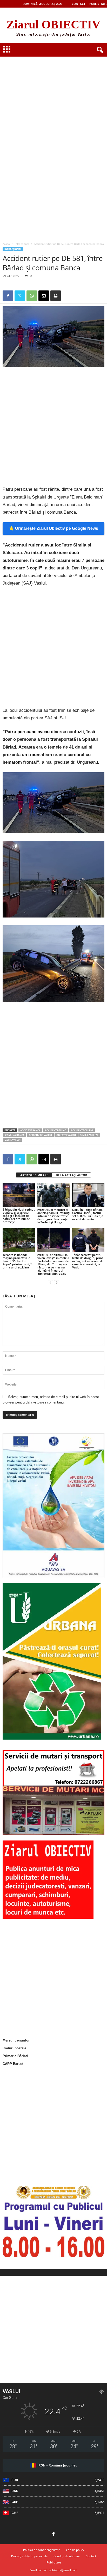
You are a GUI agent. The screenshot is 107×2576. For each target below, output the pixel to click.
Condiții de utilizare (67, 2556)
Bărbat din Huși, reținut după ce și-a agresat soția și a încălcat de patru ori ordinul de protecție (19, 1216)
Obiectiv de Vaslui (40, 1135)
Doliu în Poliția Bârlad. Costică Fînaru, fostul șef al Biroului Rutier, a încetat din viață (88, 1214)
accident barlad (56, 1130)
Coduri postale (14, 2048)
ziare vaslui (13, 1140)
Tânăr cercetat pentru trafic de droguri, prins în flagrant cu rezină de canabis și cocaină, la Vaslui (88, 1261)
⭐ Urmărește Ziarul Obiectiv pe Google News (53, 528)
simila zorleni (89, 1135)
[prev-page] (50, 1282)
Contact (78, 4)
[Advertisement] (53, 89)
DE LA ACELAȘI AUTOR (71, 1175)
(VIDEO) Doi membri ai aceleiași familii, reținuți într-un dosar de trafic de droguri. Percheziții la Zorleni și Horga (53, 1216)
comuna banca (15, 1135)
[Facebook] (8, 296)
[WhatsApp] (32, 296)
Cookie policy (75, 2550)
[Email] (44, 296)
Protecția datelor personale (29, 2556)
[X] (20, 296)
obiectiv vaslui (66, 1135)
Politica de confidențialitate (42, 2550)
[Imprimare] (56, 296)
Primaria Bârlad (15, 2056)
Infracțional (22, 244)
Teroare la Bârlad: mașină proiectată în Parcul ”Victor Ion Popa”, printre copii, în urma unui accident (18, 1261)
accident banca (30, 1130)
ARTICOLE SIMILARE (34, 1175)
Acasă (6, 244)
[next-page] (57, 1282)
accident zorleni (82, 1130)
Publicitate (98, 4)
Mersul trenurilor (16, 2040)
